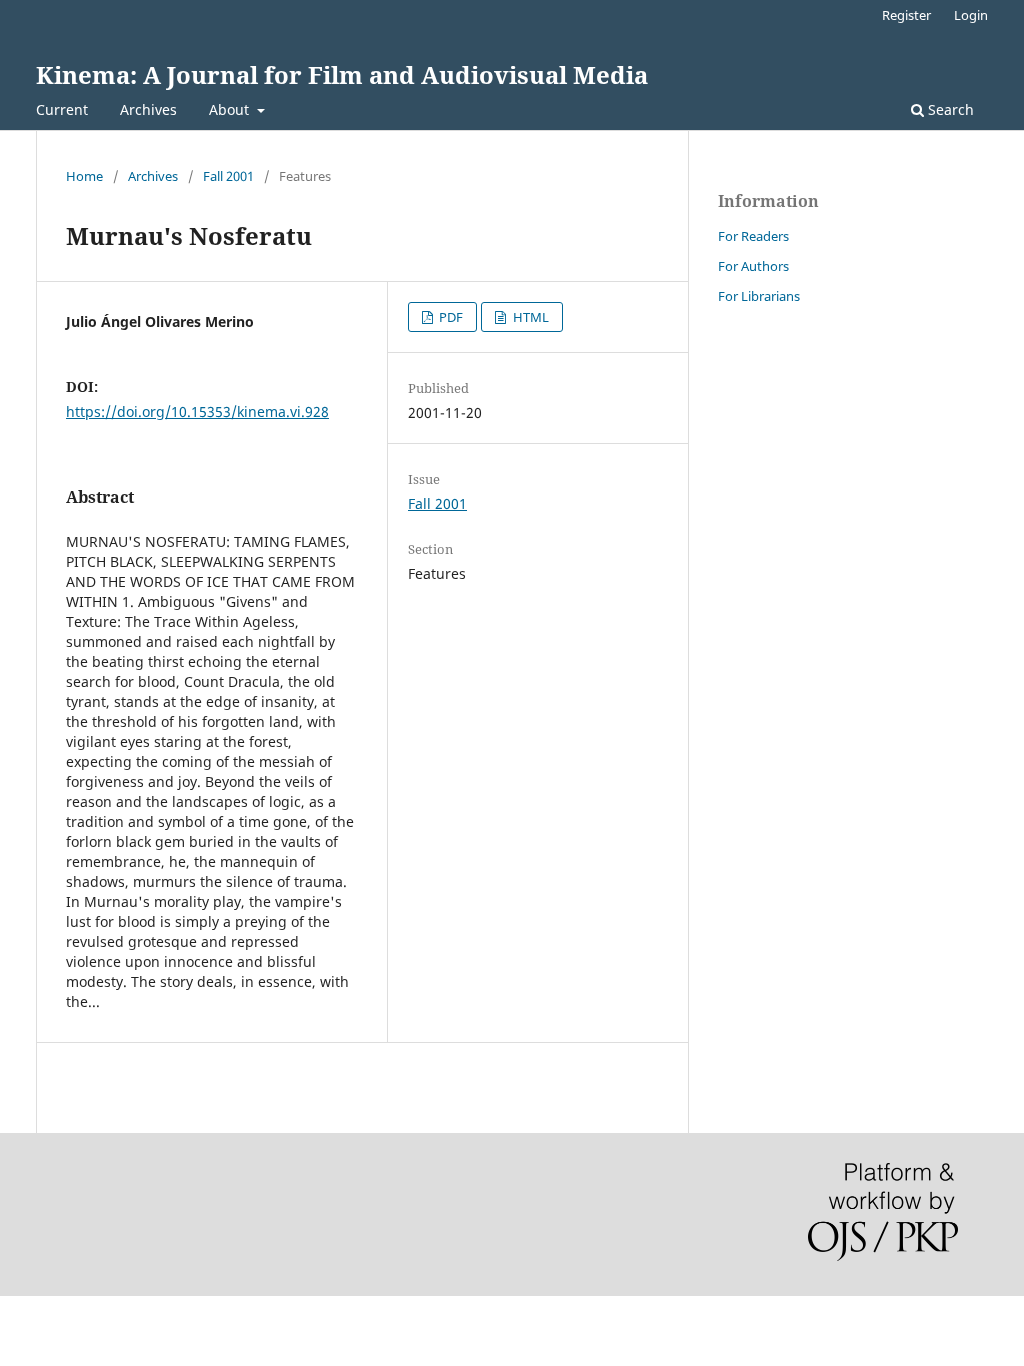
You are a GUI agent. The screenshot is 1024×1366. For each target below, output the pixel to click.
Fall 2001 (228, 176)
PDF (449, 317)
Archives (148, 109)
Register (906, 15)
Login (971, 15)
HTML (529, 317)
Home (84, 176)
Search (949, 109)
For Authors (753, 266)
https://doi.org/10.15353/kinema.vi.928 (197, 411)
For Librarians (759, 296)
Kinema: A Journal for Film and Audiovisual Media (342, 74)
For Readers (753, 236)
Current (62, 109)
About (231, 109)
